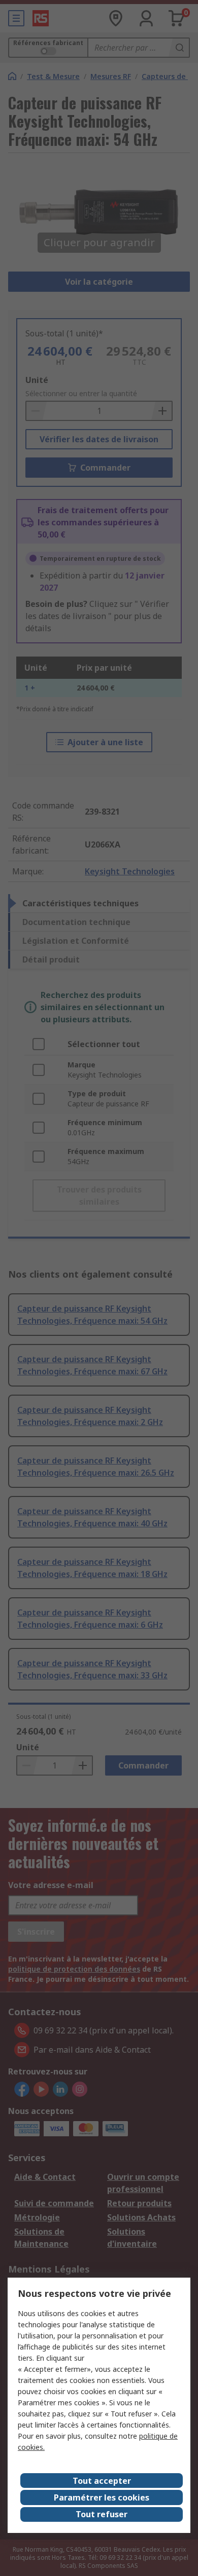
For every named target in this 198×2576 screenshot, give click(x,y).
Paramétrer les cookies (102, 2497)
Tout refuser (102, 2514)
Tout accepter (102, 2481)
